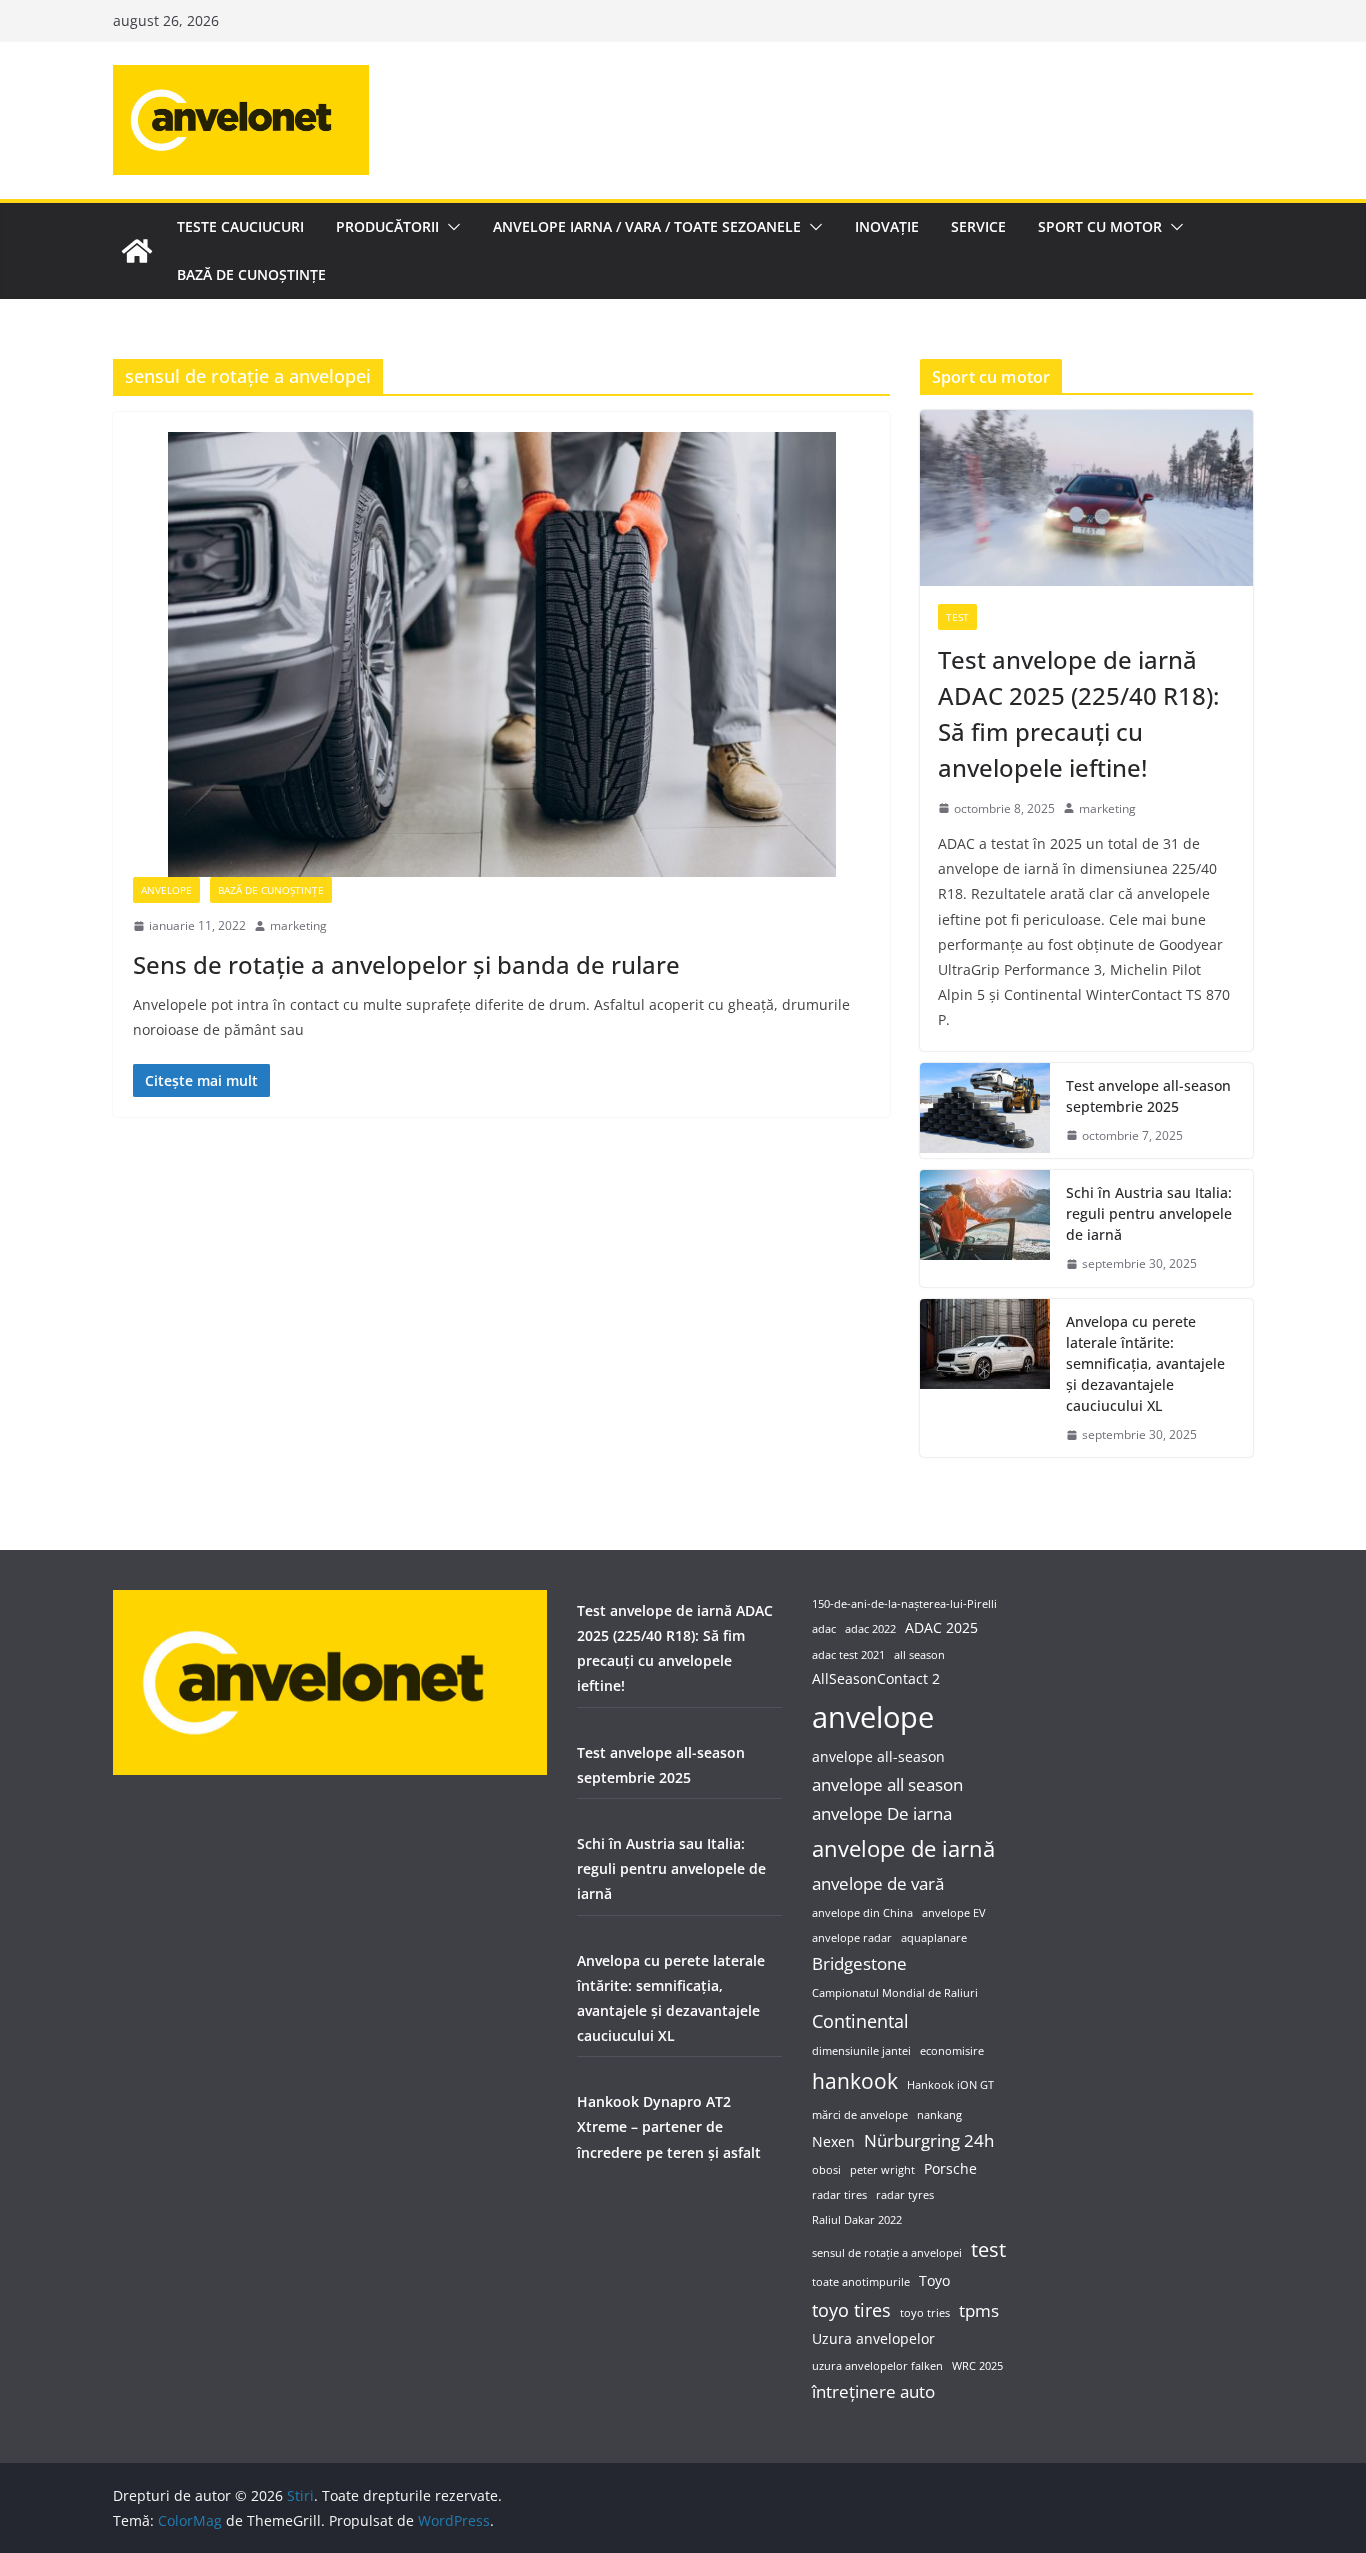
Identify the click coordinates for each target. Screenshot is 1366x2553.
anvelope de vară (878, 1883)
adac (824, 1629)
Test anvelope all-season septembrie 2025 (1148, 1096)
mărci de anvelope (860, 2115)
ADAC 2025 (941, 1627)
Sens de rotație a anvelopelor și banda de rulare (406, 964)
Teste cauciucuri (240, 226)
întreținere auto (873, 2391)
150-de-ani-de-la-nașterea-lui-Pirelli (904, 1604)
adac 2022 (870, 1629)
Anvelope (166, 890)
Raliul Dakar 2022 (857, 2220)
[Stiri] (137, 251)
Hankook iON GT (950, 2085)
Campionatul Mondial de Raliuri (895, 1993)
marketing (298, 925)
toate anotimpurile (861, 2282)
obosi (826, 2170)
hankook (855, 2080)
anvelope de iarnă (903, 1848)
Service (978, 226)
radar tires (839, 2195)
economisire (952, 2051)
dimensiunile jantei (861, 2051)
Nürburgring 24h (929, 2140)
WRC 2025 (977, 2366)
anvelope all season (887, 1784)
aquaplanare (934, 1938)
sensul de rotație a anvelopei (887, 2253)
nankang (939, 2115)
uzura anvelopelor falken (877, 2366)
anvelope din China (862, 1913)
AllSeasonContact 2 (876, 1678)
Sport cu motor (1100, 226)
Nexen (833, 2141)
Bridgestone (859, 1963)
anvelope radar (852, 1938)
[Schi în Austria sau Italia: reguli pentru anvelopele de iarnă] (985, 1228)
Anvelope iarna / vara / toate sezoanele (647, 226)
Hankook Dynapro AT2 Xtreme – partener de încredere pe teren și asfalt (669, 2126)
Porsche (950, 2168)
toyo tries (925, 2313)
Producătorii (387, 226)
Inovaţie (887, 226)
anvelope (873, 1717)
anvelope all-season (878, 1756)
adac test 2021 (848, 1655)
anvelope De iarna (882, 1813)
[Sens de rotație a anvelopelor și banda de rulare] (501, 654)
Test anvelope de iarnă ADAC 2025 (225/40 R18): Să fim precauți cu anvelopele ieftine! (1078, 713)
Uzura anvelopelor (873, 2338)
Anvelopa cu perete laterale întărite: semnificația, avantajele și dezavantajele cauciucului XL (1145, 1363)
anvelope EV (954, 1913)
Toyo (934, 2280)
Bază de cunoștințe (251, 274)
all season (919, 1655)
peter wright (882, 2170)
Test (957, 617)
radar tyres (905, 2195)
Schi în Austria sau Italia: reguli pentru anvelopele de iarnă (1149, 1213)
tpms (979, 2310)
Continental (860, 2020)
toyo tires (851, 2309)
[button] (450, 227)
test (988, 2249)
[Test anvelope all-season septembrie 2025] (985, 1111)
